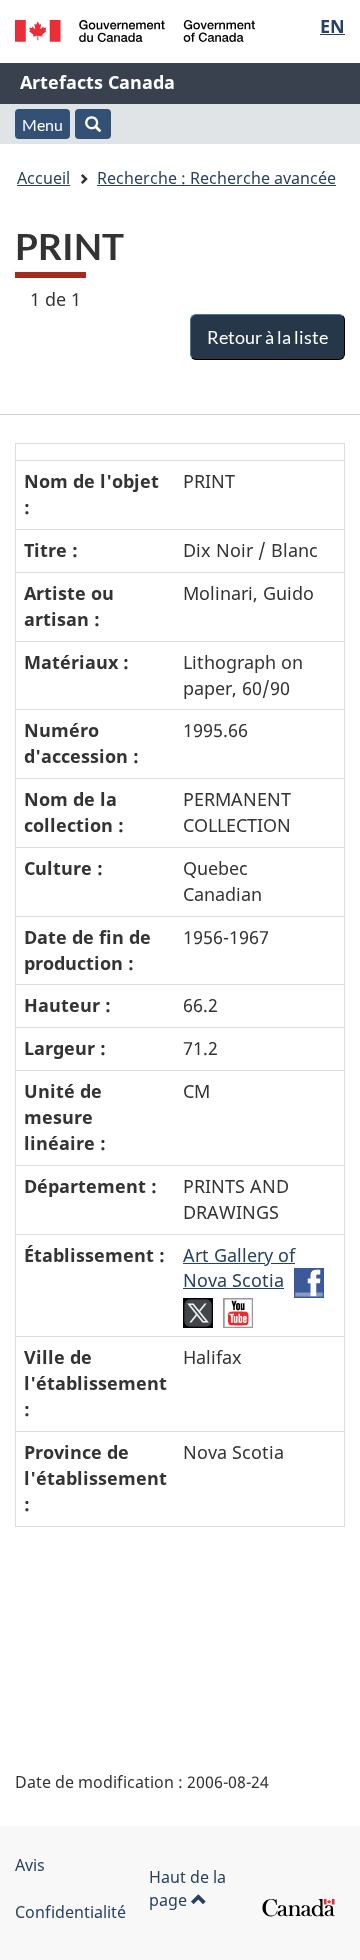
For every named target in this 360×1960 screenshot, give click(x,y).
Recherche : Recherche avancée (216, 178)
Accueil (43, 178)
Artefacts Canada (97, 82)
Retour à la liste (267, 337)
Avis (30, 1865)
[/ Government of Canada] (135, 31)
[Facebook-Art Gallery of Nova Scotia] (309, 1281)
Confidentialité (70, 1912)
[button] (93, 124)
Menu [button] (42, 124)
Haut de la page (187, 1888)
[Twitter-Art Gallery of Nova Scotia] (198, 1311)
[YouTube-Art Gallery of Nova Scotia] (238, 1311)
